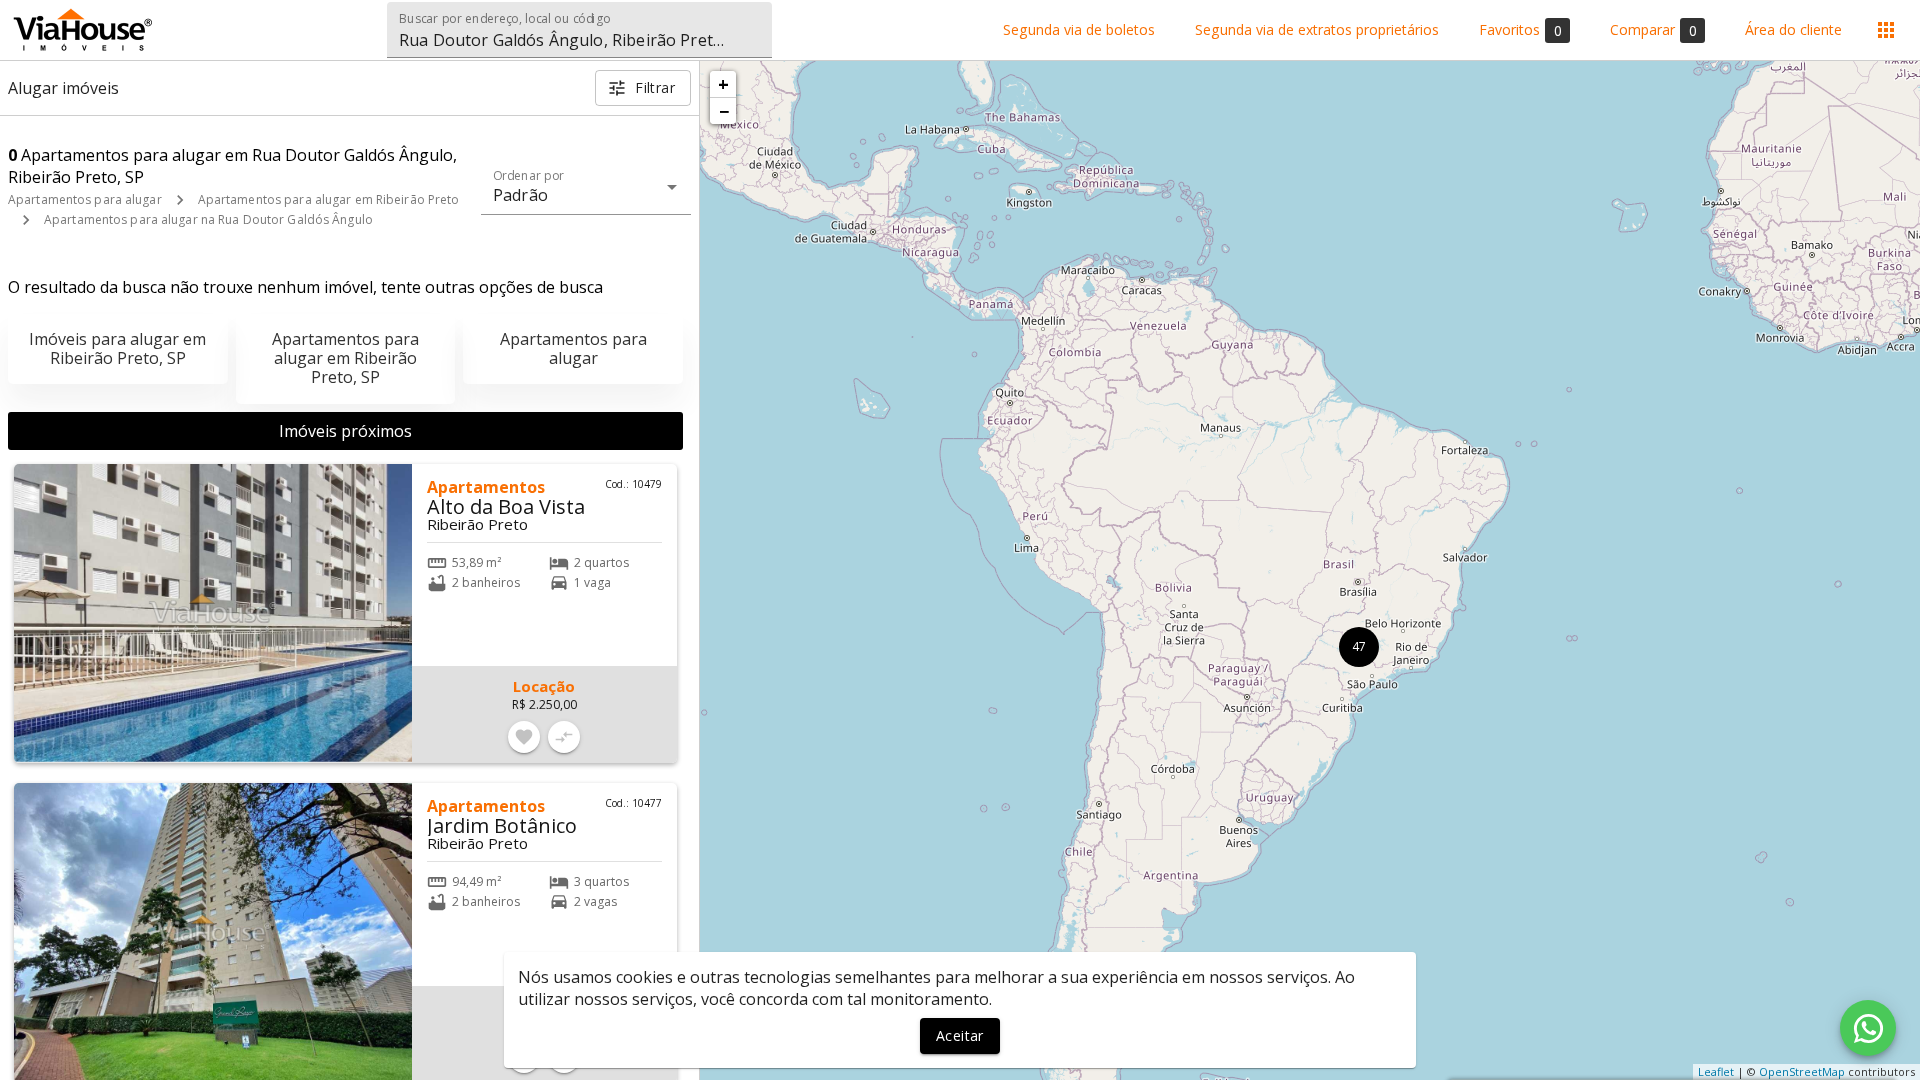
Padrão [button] (520, 195)
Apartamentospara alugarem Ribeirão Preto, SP (345, 358)
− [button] (724, 111)
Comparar (1653, 30)
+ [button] (723, 84)
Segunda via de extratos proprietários (1317, 30)
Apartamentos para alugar (85, 199)
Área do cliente (1793, 30)
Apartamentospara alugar (573, 348)
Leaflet (1716, 1071)
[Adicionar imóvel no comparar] (564, 737)
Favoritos (1520, 30)
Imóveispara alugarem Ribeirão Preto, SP (117, 348)
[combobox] (579, 30)
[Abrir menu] (1886, 30)
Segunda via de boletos (1079, 30)
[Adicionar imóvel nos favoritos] (524, 737)
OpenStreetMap (1802, 1071)
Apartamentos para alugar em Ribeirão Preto (329, 199)
